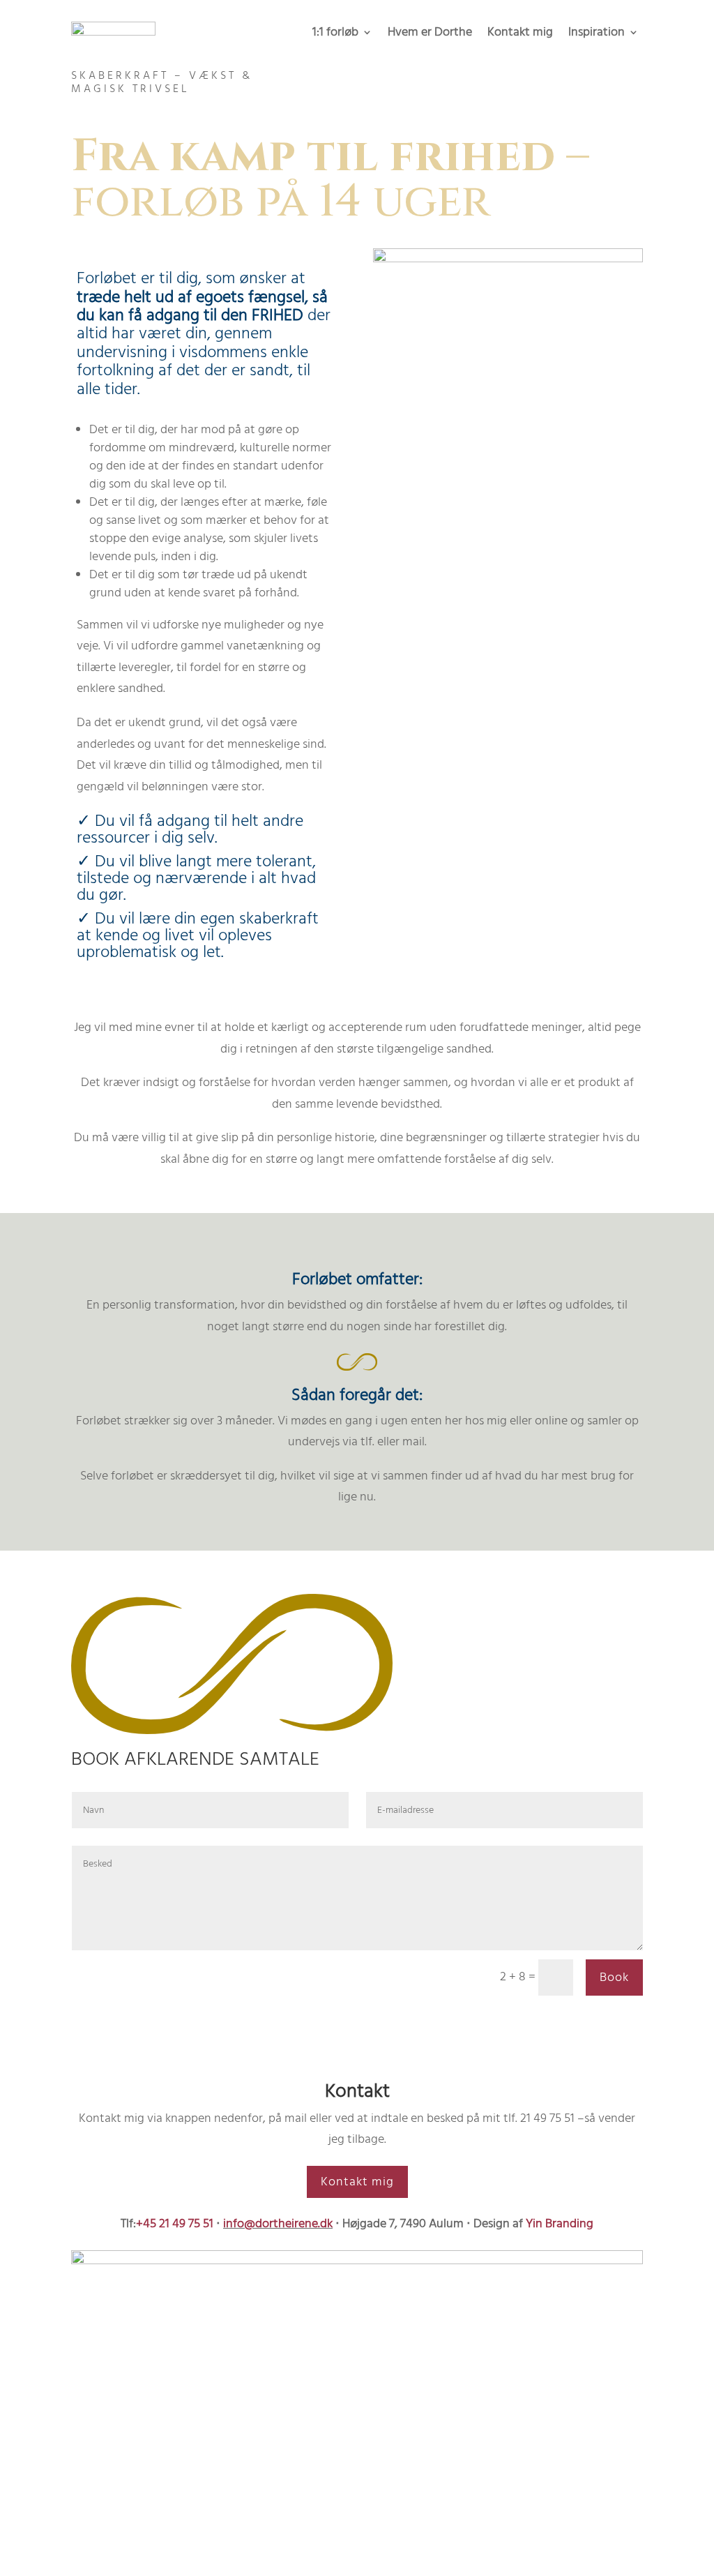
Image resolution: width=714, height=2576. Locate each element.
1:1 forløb (335, 34)
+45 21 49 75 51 (175, 2223)
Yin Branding (560, 2223)
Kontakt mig (520, 34)
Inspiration (597, 34)
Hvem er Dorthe (430, 34)
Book (614, 1977)
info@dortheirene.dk (278, 2223)
